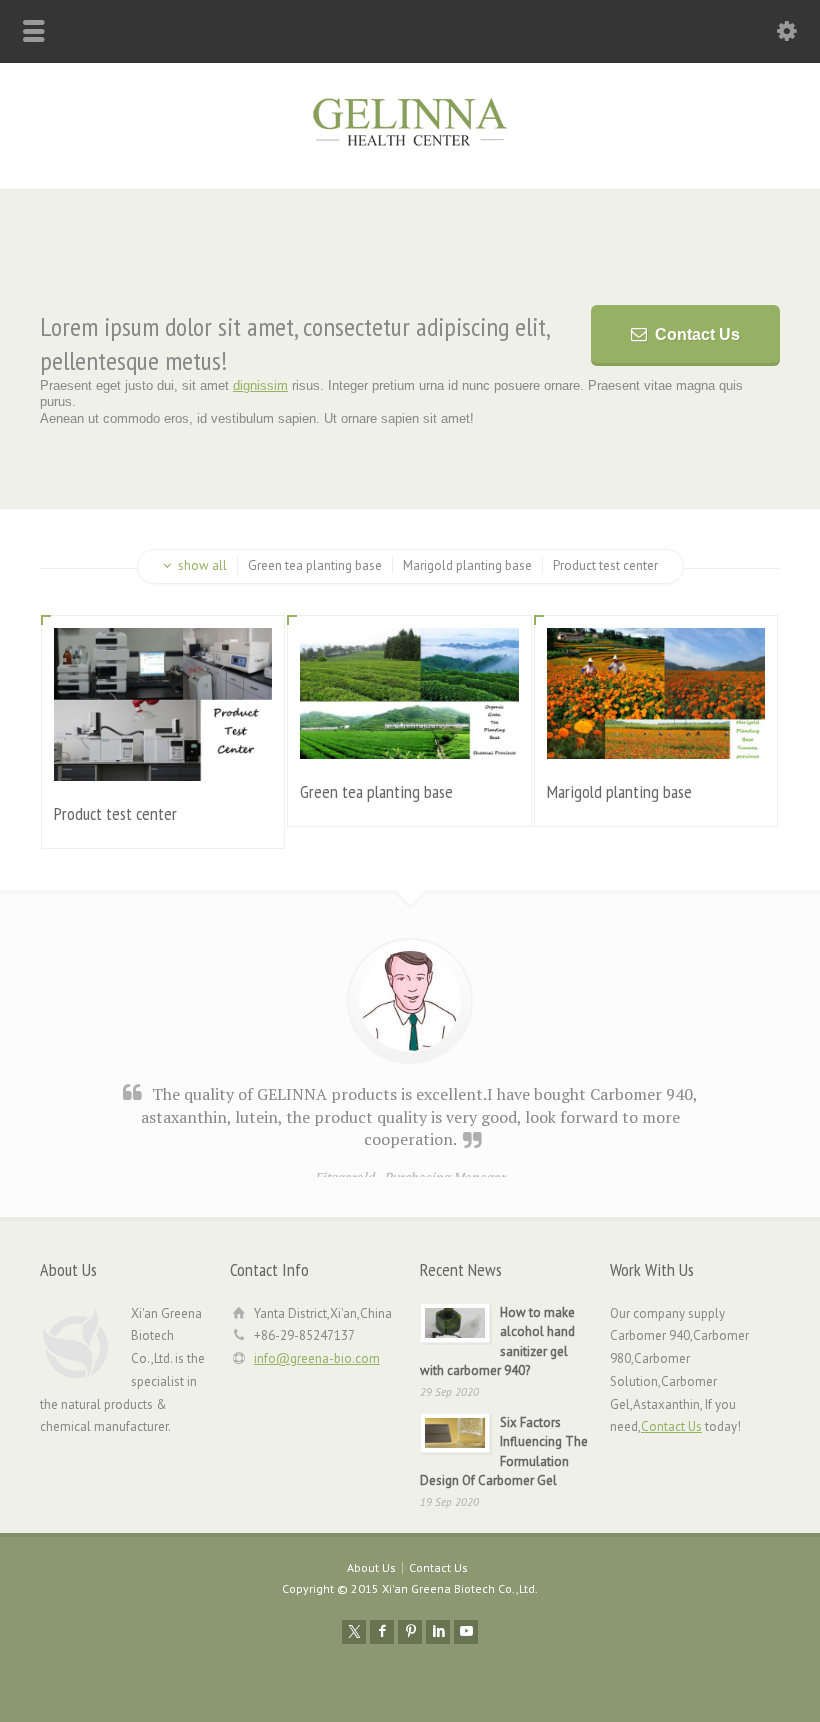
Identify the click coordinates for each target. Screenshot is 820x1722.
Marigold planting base (619, 791)
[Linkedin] (438, 1632)
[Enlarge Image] (163, 652)
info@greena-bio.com (317, 1358)
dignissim (260, 385)
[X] (354, 1632)
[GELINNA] (410, 146)
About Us (371, 1567)
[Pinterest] (410, 1632)
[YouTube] (466, 1632)
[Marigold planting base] (656, 734)
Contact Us (697, 334)
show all (202, 565)
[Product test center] (163, 756)
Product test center (115, 813)
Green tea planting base (376, 791)
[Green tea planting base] (410, 734)
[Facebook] (382, 1632)
